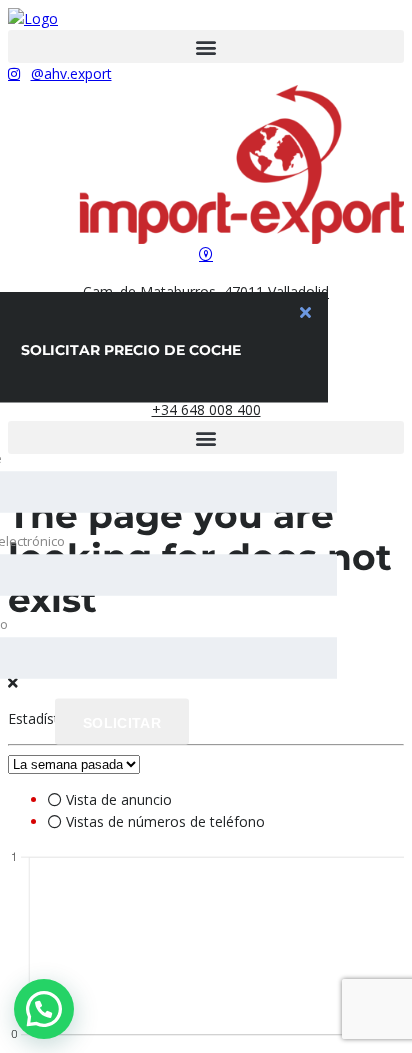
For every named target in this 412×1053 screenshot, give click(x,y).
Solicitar (122, 722)
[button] (206, 46)
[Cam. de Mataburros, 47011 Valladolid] (206, 254)
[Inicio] (33, 18)
